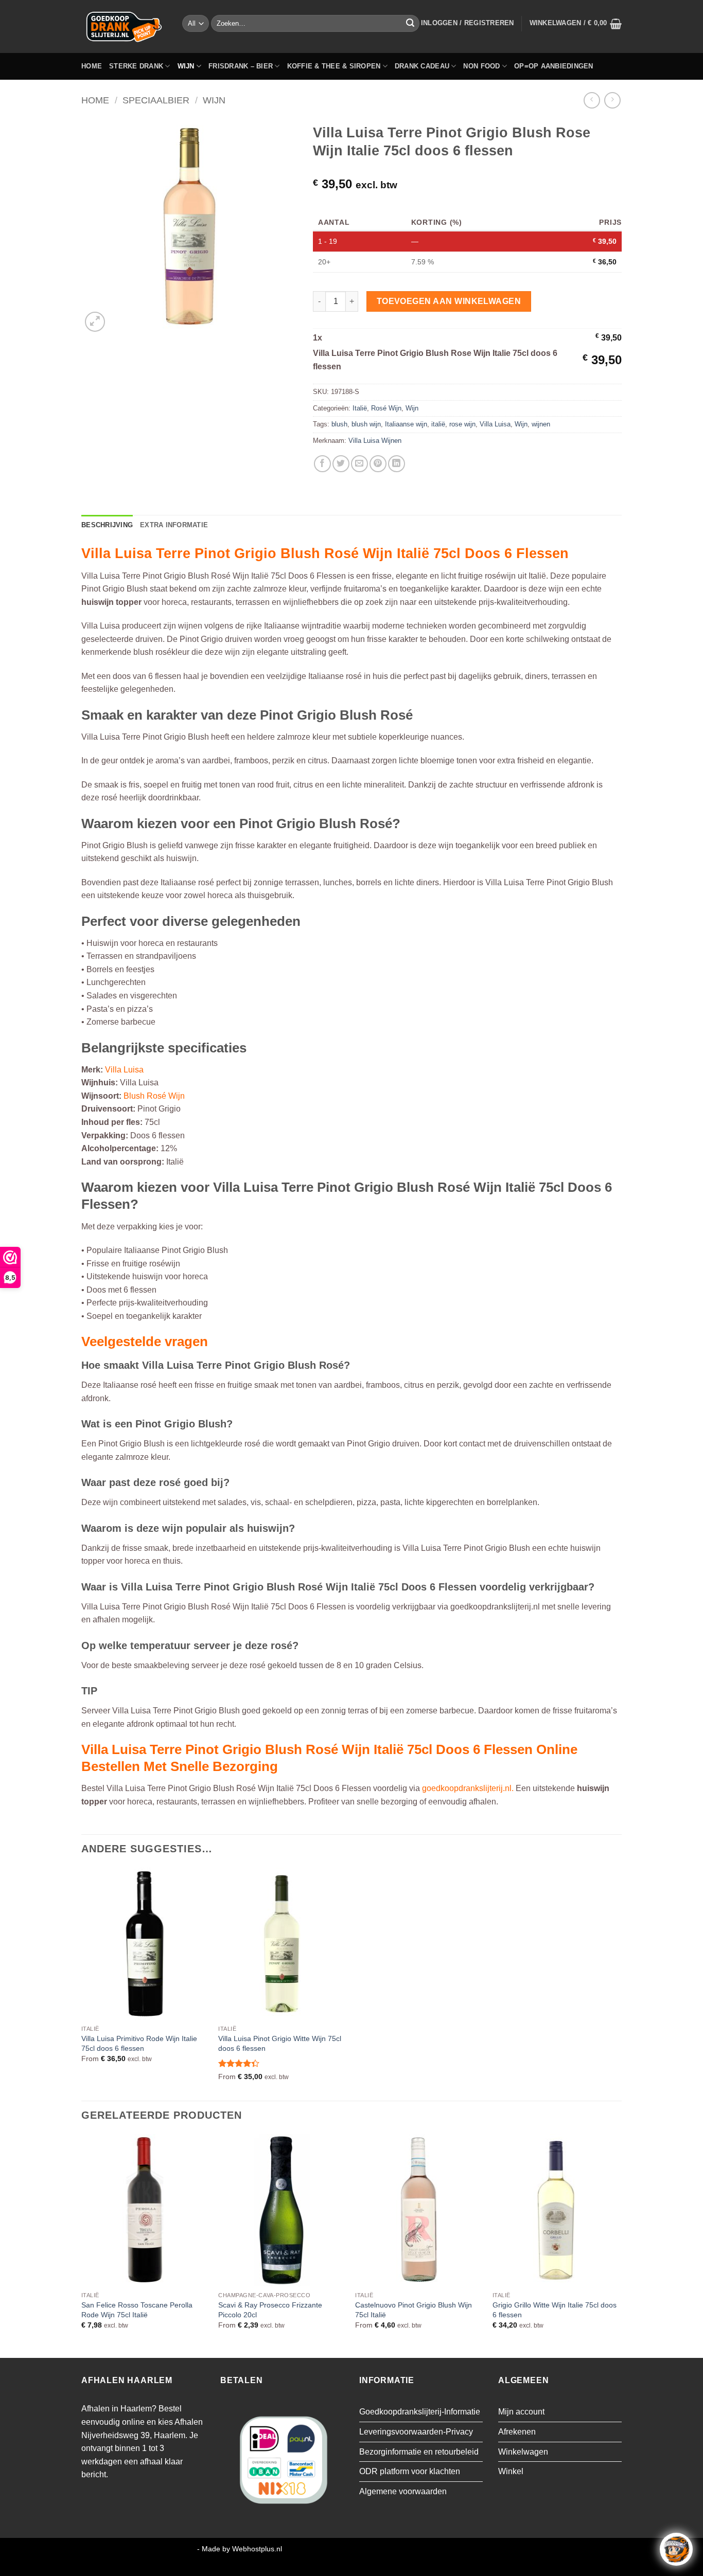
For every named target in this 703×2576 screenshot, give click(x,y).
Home (92, 66)
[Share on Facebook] (322, 464)
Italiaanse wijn (406, 424)
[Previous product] (612, 100)
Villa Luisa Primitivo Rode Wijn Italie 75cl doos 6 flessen (139, 2043)
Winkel (511, 2471)
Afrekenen (517, 2432)
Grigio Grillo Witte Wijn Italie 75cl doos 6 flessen (555, 2310)
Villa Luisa (495, 424)
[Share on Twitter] (341, 464)
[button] (468, 23)
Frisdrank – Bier (241, 66)
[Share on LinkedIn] (397, 464)
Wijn (186, 66)
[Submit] (410, 24)
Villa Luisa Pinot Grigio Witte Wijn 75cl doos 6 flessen (280, 2043)
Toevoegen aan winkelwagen (449, 301)
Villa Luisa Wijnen (375, 441)
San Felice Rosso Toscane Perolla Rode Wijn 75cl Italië (137, 2310)
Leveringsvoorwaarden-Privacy (416, 2432)
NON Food (481, 66)
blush (339, 424)
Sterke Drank (136, 66)
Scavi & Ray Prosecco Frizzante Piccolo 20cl (270, 2310)
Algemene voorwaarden (403, 2491)
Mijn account (521, 2412)
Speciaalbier (156, 100)
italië (438, 424)
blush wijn (366, 424)
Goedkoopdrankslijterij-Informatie (420, 2412)
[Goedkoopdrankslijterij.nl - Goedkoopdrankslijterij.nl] (124, 26)
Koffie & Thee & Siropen (334, 66)
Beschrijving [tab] (107, 525)
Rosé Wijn (386, 408)
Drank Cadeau (422, 66)
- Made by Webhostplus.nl (240, 2549)
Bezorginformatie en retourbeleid (419, 2452)
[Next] (619, 2245)
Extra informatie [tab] (174, 525)
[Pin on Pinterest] (378, 464)
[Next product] (592, 100)
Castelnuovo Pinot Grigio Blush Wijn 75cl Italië (414, 2310)
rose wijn (462, 424)
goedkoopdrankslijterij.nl (467, 1788)
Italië (360, 408)
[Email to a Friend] (359, 464)
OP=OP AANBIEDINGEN (554, 66)
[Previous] (82, 2245)
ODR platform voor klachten (410, 2471)
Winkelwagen (523, 2452)
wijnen (541, 424)
